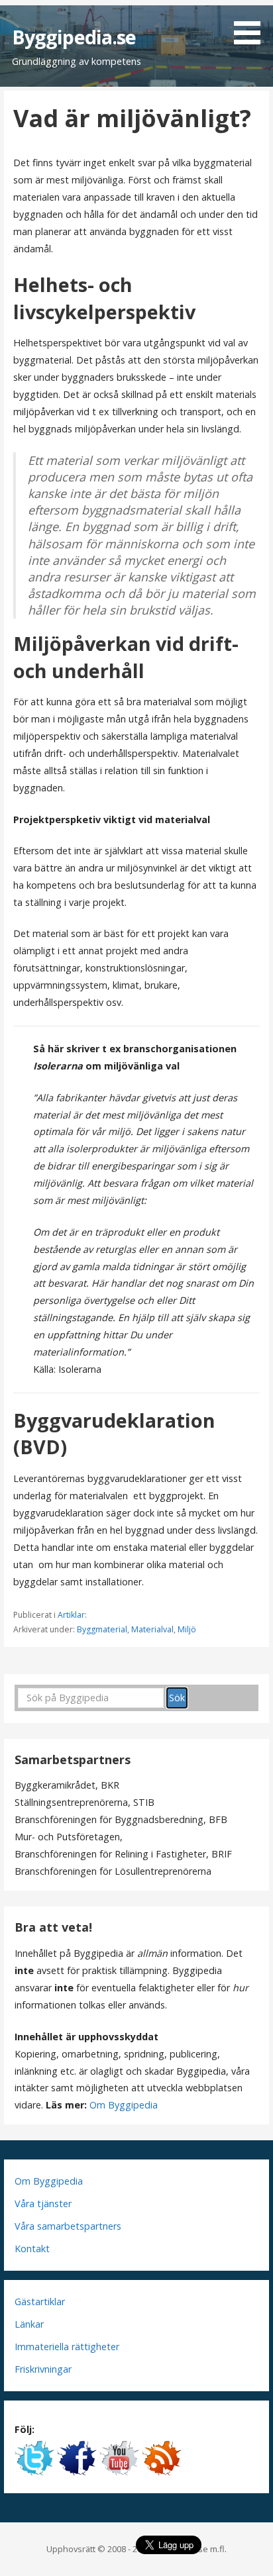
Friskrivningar (43, 2369)
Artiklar (71, 1615)
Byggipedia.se (74, 37)
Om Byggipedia (124, 2105)
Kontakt (32, 2249)
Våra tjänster (43, 2204)
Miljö (187, 1629)
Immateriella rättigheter (67, 2347)
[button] (252, 25)
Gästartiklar (40, 2302)
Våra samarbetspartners (68, 2226)
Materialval (152, 1629)
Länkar (29, 2324)
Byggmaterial (102, 1629)
